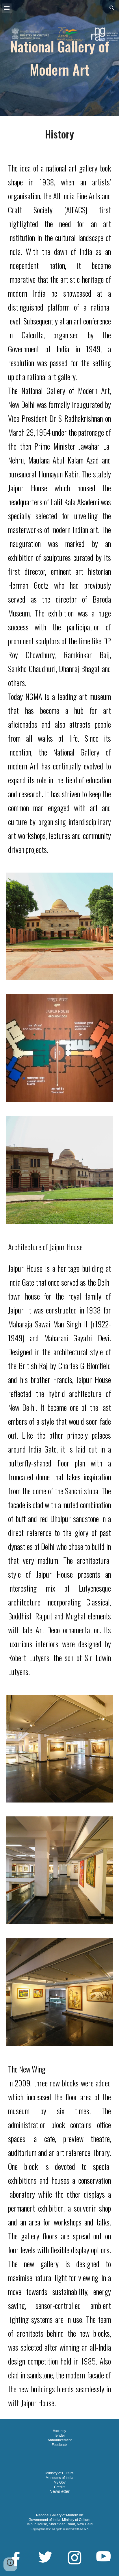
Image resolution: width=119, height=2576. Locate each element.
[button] (7, 8)
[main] (59, 58)
